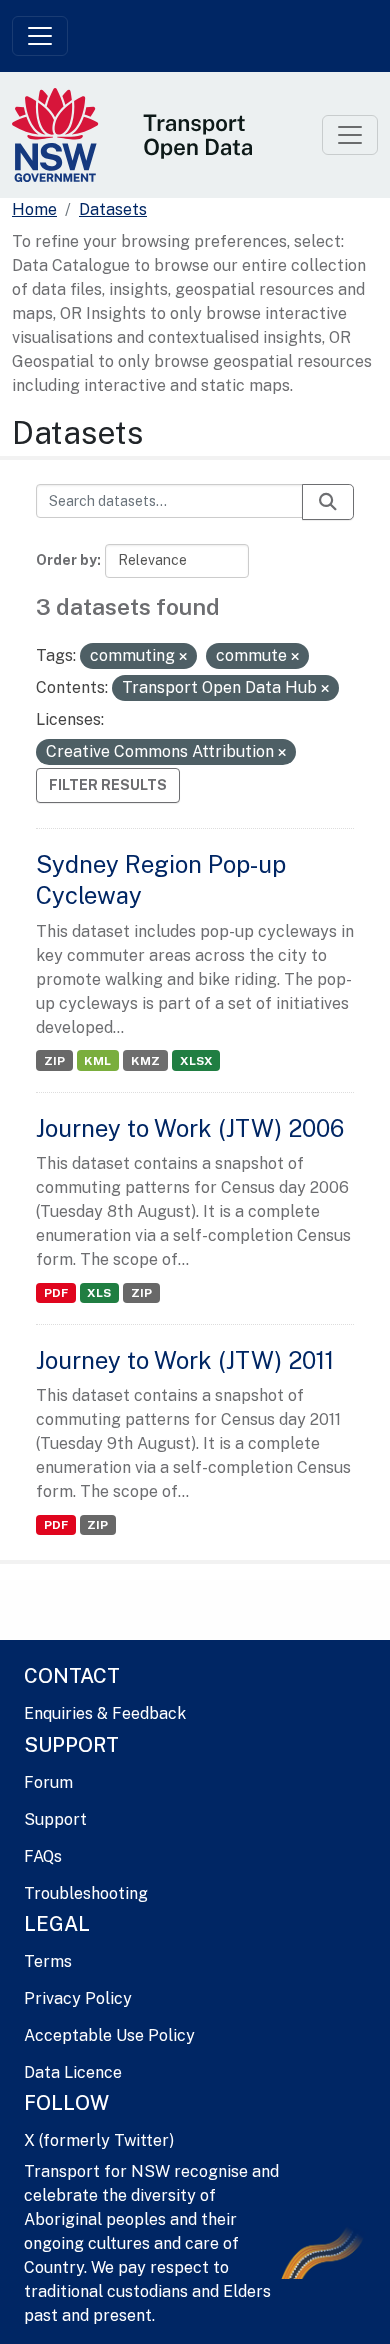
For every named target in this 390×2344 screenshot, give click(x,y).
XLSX (196, 1061)
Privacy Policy (78, 1998)
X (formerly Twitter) (99, 2140)
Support (55, 1819)
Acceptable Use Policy (109, 2035)
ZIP (54, 1061)
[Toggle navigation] (40, 36)
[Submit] (328, 502)
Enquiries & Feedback (105, 1713)
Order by (66, 560)
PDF (56, 1293)
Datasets (113, 209)
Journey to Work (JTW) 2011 (185, 1360)
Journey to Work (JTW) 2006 (190, 1128)
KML (97, 1061)
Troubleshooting (86, 1893)
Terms (48, 1961)
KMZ (145, 1061)
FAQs (43, 1856)
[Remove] (183, 657)
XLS (99, 1293)
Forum (48, 1782)
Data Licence (73, 2072)
